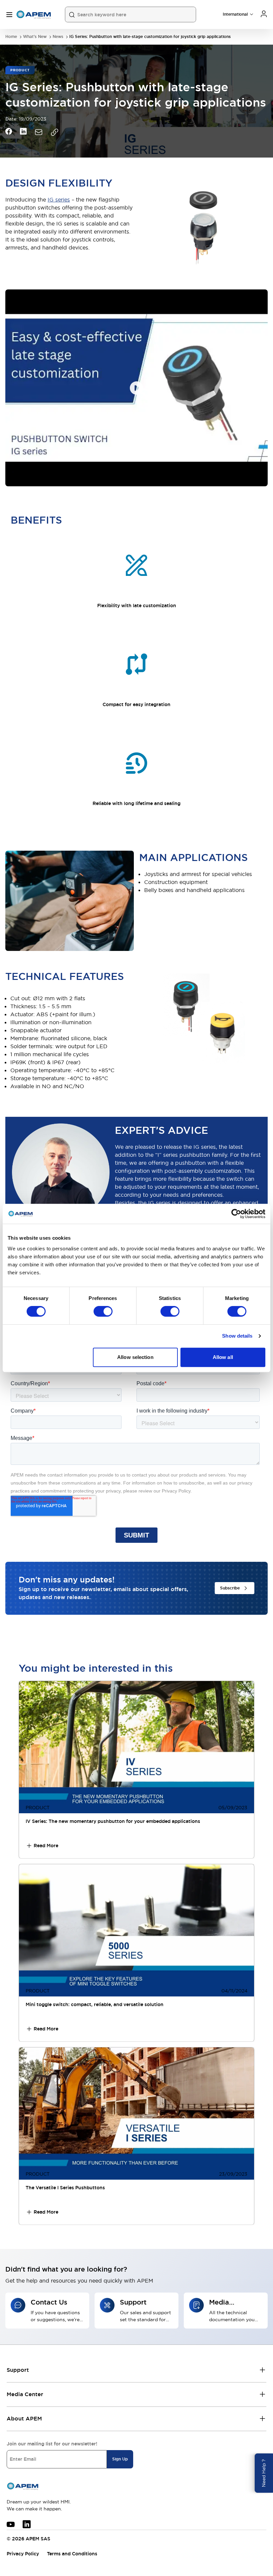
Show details (237, 1336)
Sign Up (120, 2459)
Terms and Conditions (72, 2554)
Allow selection (135, 1357)
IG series (59, 200)
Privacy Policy (23, 2554)
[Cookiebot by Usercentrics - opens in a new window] (236, 1214)
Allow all (223, 1357)
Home (11, 37)
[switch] (103, 1311)
